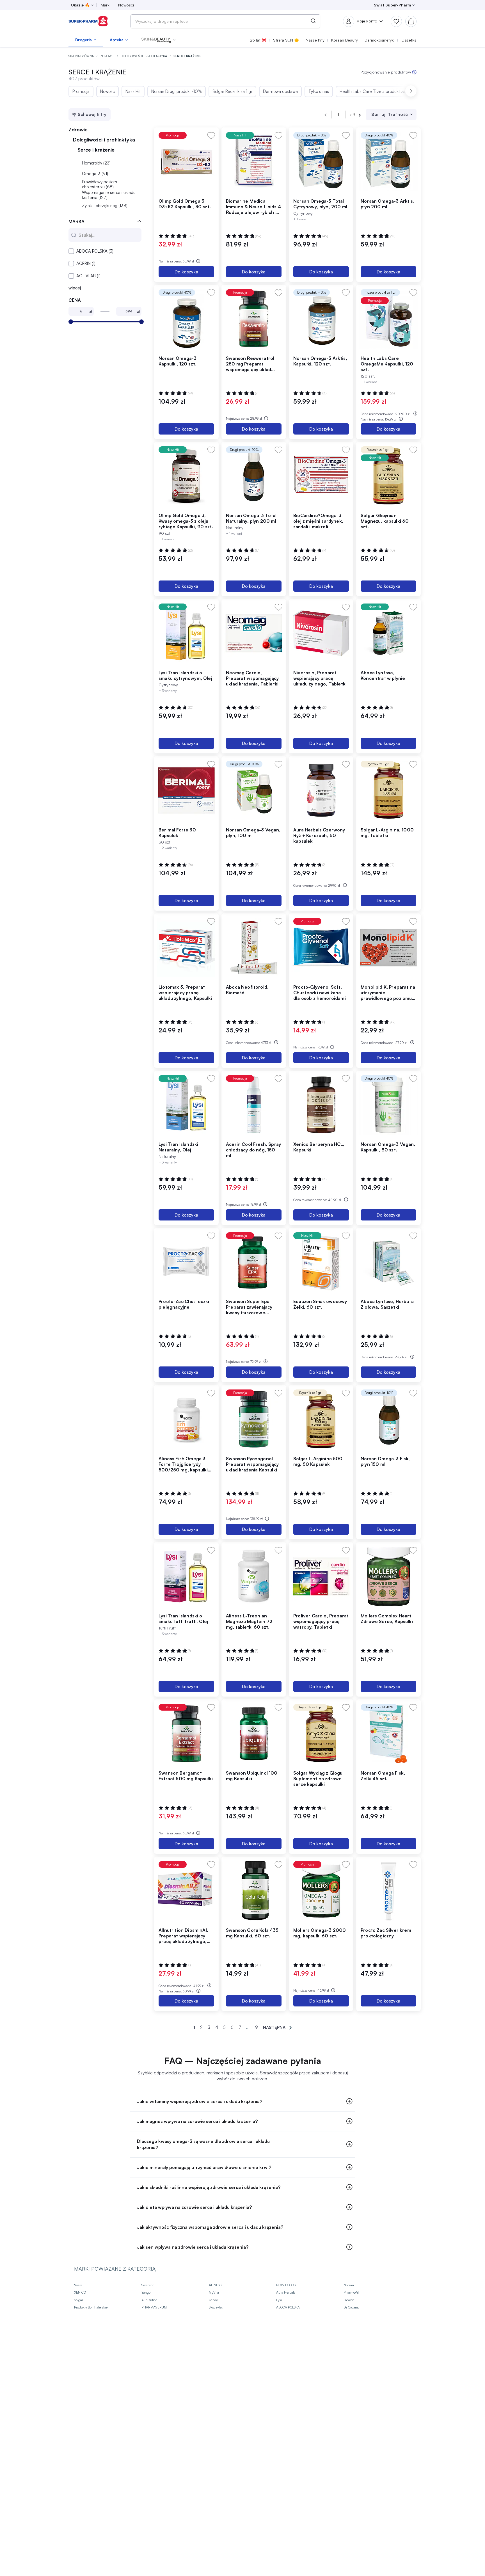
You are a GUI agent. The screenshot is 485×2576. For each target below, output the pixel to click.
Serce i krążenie (97, 150)
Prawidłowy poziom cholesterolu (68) (99, 184)
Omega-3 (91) (95, 174)
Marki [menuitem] (106, 5)
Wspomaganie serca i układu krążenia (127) (109, 195)
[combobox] (225, 21)
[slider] (71, 322)
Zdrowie (108, 56)
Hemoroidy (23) (96, 163)
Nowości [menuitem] (126, 5)
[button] (158, 40)
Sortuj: (379, 114)
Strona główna (82, 56)
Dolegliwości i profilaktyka (144, 56)
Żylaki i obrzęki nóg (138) (105, 206)
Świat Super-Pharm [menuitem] (392, 5)
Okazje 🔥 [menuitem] (80, 5)
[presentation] (411, 91)
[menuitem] (86, 40)
